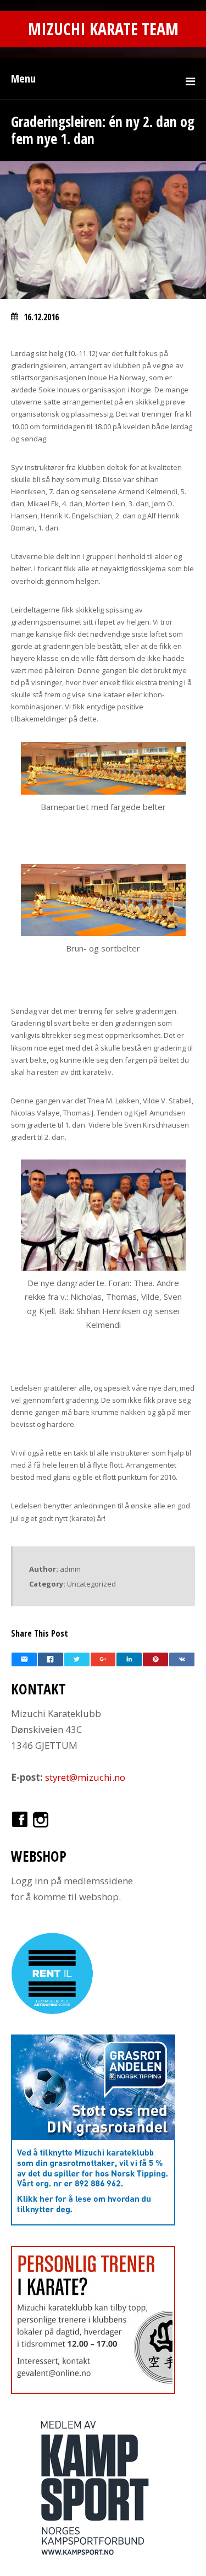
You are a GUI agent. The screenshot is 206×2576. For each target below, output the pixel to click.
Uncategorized (91, 1584)
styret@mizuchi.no (85, 1777)
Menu (23, 78)
